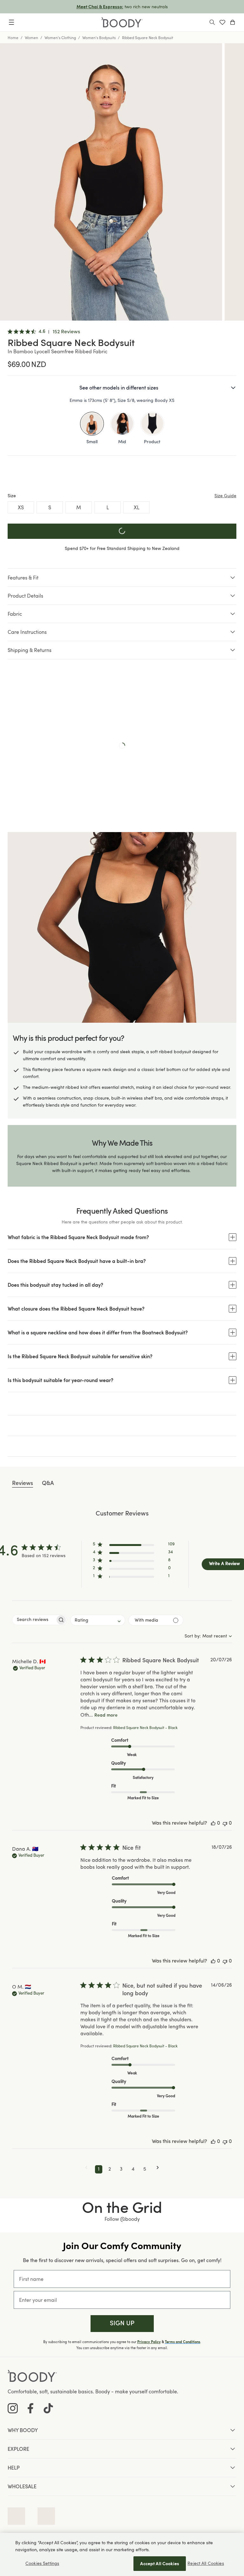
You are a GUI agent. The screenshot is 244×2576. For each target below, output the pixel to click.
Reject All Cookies (206, 2563)
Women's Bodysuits (99, 37)
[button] (134, 1546)
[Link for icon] (16, 2516)
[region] (122, 2554)
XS (21, 507)
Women (31, 37)
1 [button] (99, 2169)
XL (137, 507)
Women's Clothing (60, 37)
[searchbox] (34, 1620)
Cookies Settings (42, 2563)
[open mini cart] (233, 22)
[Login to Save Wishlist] (222, 22)
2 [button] (110, 2169)
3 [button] (121, 2169)
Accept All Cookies (160, 2563)
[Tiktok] (48, 2408)
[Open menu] (11, 22)
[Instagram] (13, 2408)
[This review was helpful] (213, 1824)
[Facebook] (30, 2408)
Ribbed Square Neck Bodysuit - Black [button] (145, 1728)
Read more (106, 1715)
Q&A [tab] (48, 1483)
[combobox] (98, 1620)
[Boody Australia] (122, 22)
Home (13, 37)
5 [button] (145, 2169)
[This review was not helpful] (225, 1824)
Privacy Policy (149, 2342)
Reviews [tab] (23, 1483)
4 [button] (133, 2169)
